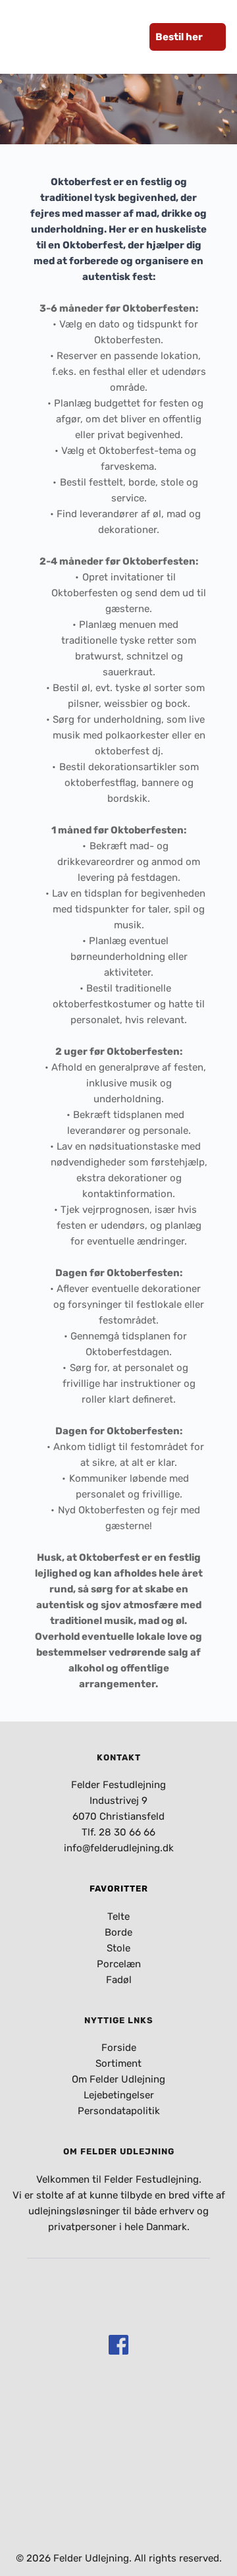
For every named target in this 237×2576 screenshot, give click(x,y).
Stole (118, 1948)
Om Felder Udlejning (118, 2079)
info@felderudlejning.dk (119, 1848)
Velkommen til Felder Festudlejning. (119, 2179)
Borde (118, 1932)
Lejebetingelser (119, 2095)
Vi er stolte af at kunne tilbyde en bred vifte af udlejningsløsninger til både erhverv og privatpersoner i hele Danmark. (120, 2211)
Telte (118, 1917)
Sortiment (118, 2063)
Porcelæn (119, 1964)
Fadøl (119, 1980)
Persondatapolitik (119, 2111)
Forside (119, 2048)
